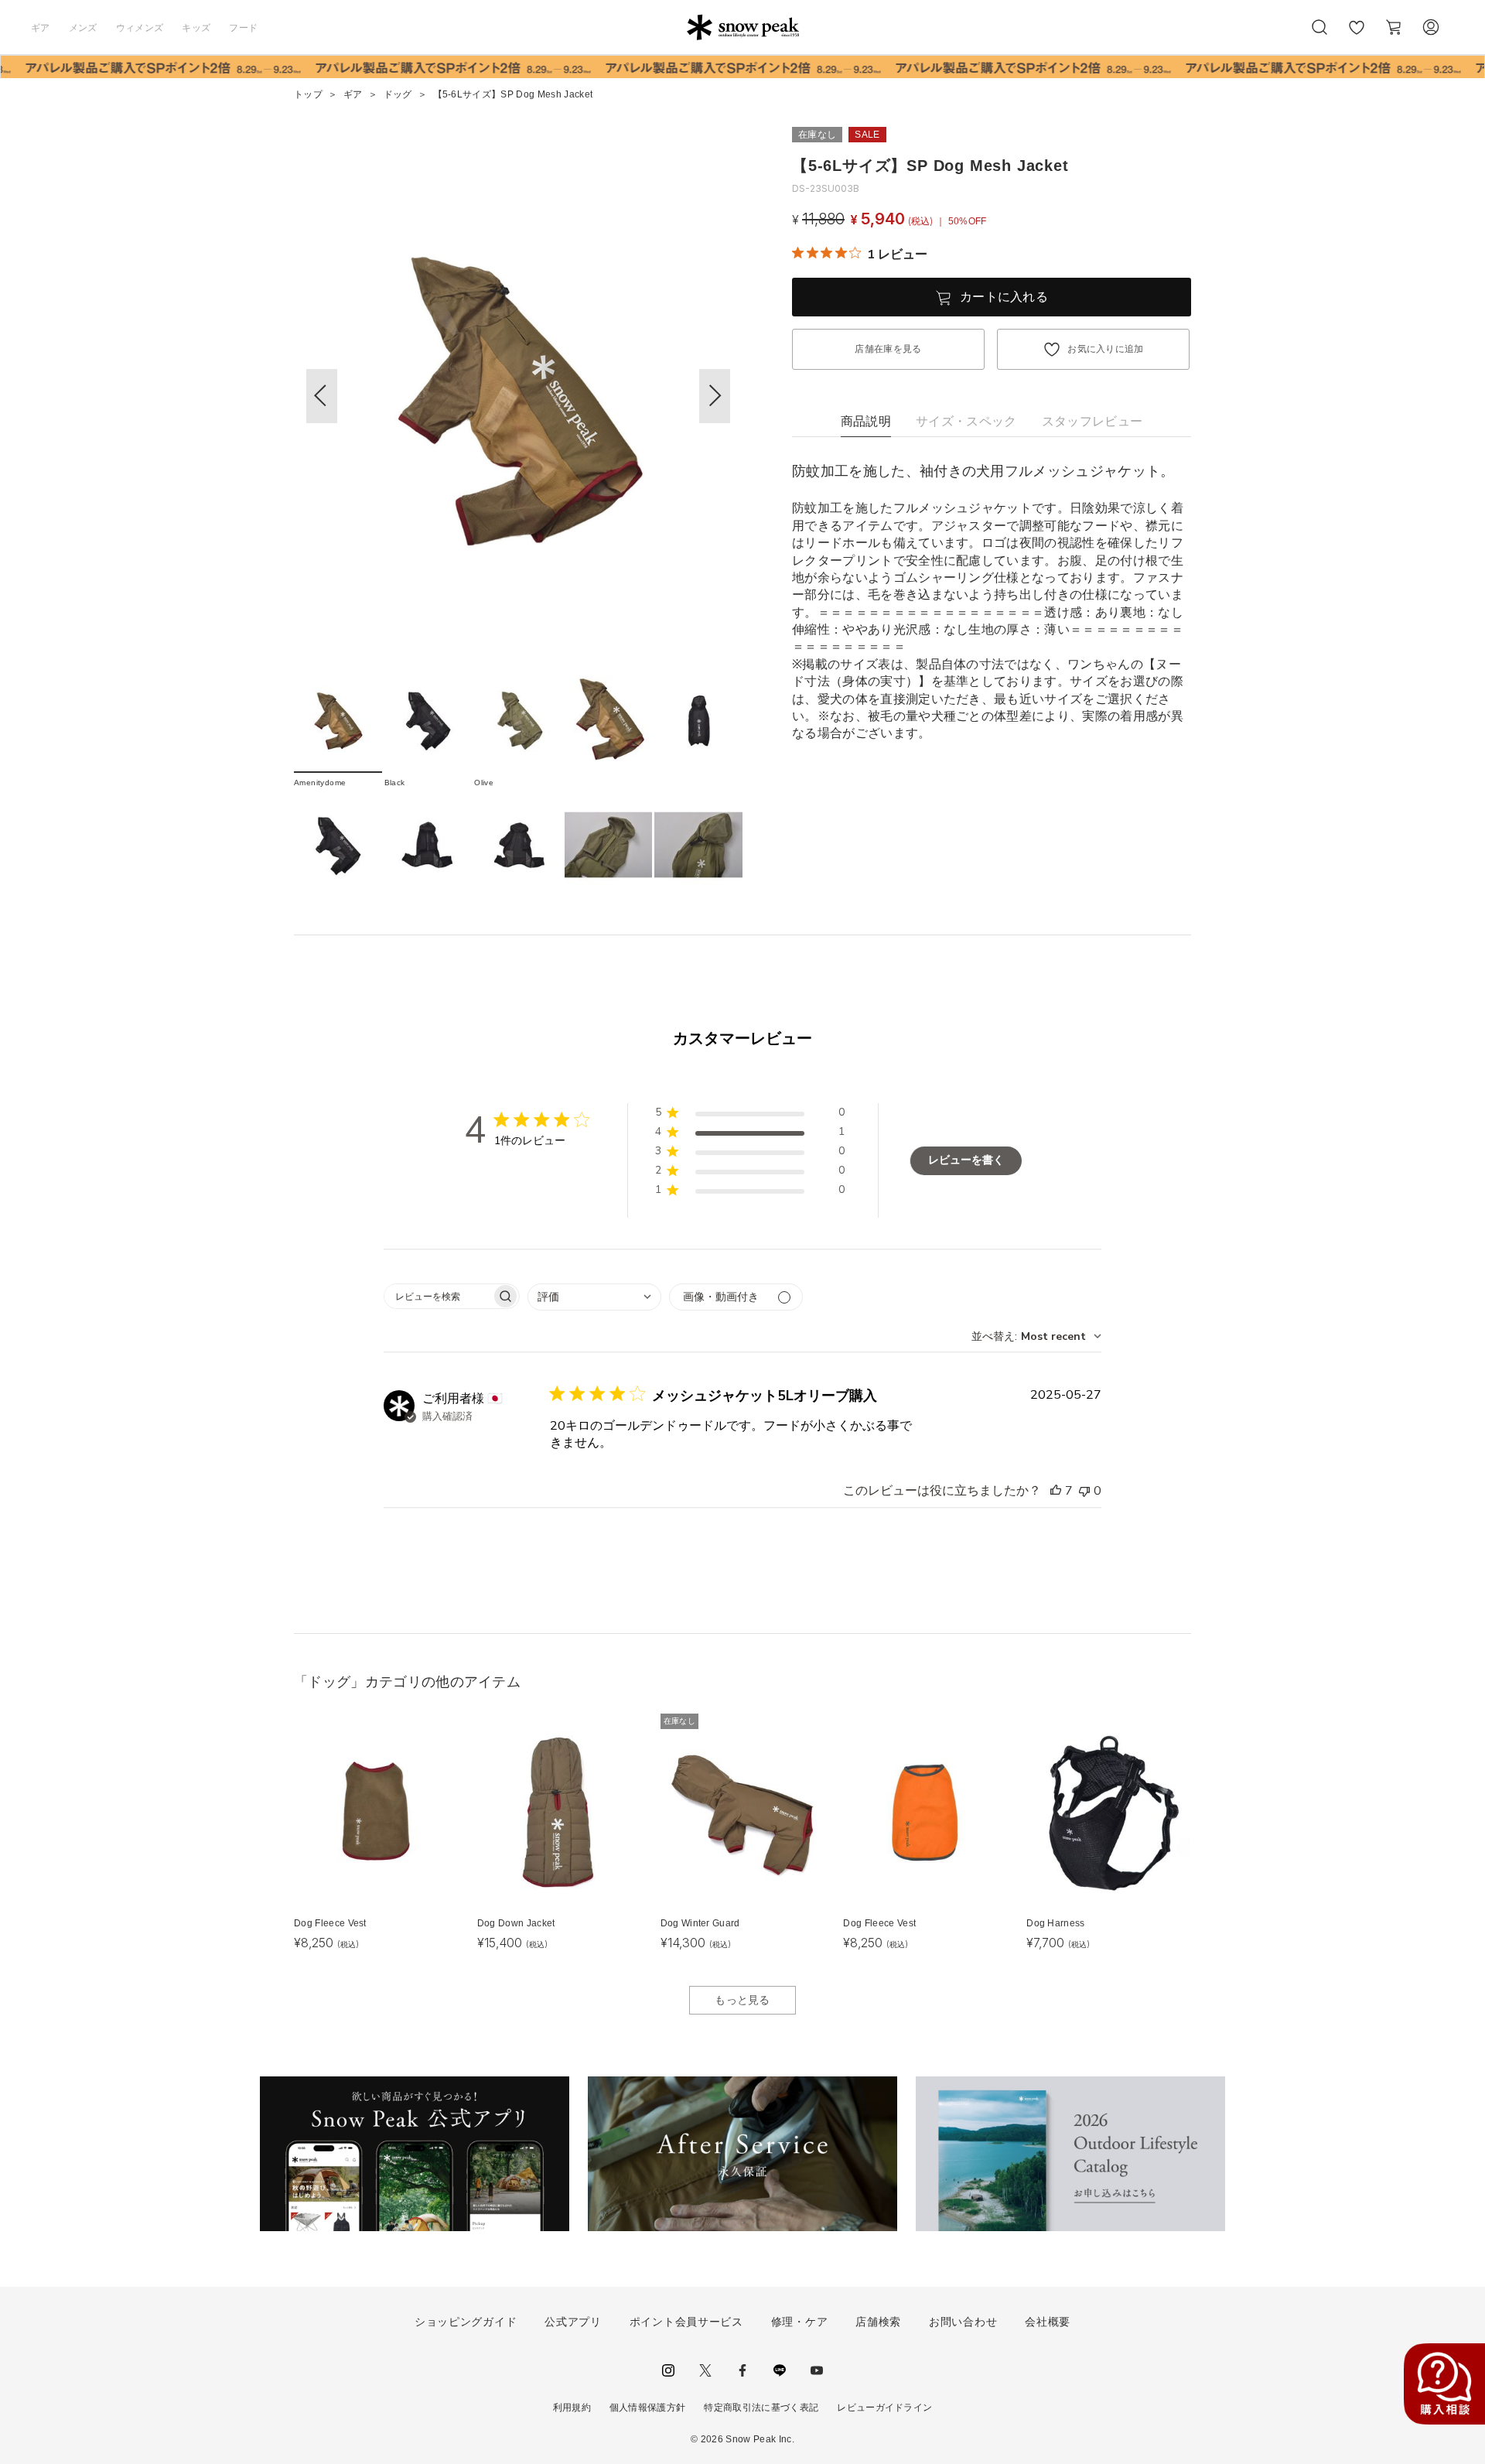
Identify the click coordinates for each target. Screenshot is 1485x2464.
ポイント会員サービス (686, 2322)
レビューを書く (966, 1160)
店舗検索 (878, 2322)
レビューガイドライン (884, 2408)
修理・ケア (800, 2322)
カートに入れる (1004, 297)
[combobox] (594, 1297)
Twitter (705, 2370)
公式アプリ (573, 2322)
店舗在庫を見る (888, 349)
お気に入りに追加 (1106, 349)
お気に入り (1357, 36)
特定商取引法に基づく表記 (761, 2408)
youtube (817, 2370)
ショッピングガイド (466, 2322)
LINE (780, 2370)
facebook (742, 2370)
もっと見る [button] (742, 2000)
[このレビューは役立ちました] (1056, 1491)
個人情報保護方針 (648, 2408)
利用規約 (572, 2408)
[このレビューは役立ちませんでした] (1084, 1491)
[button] (715, 396)
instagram (668, 2370)
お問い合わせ (963, 2322)
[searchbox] (438, 1296)
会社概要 (1048, 2322)
